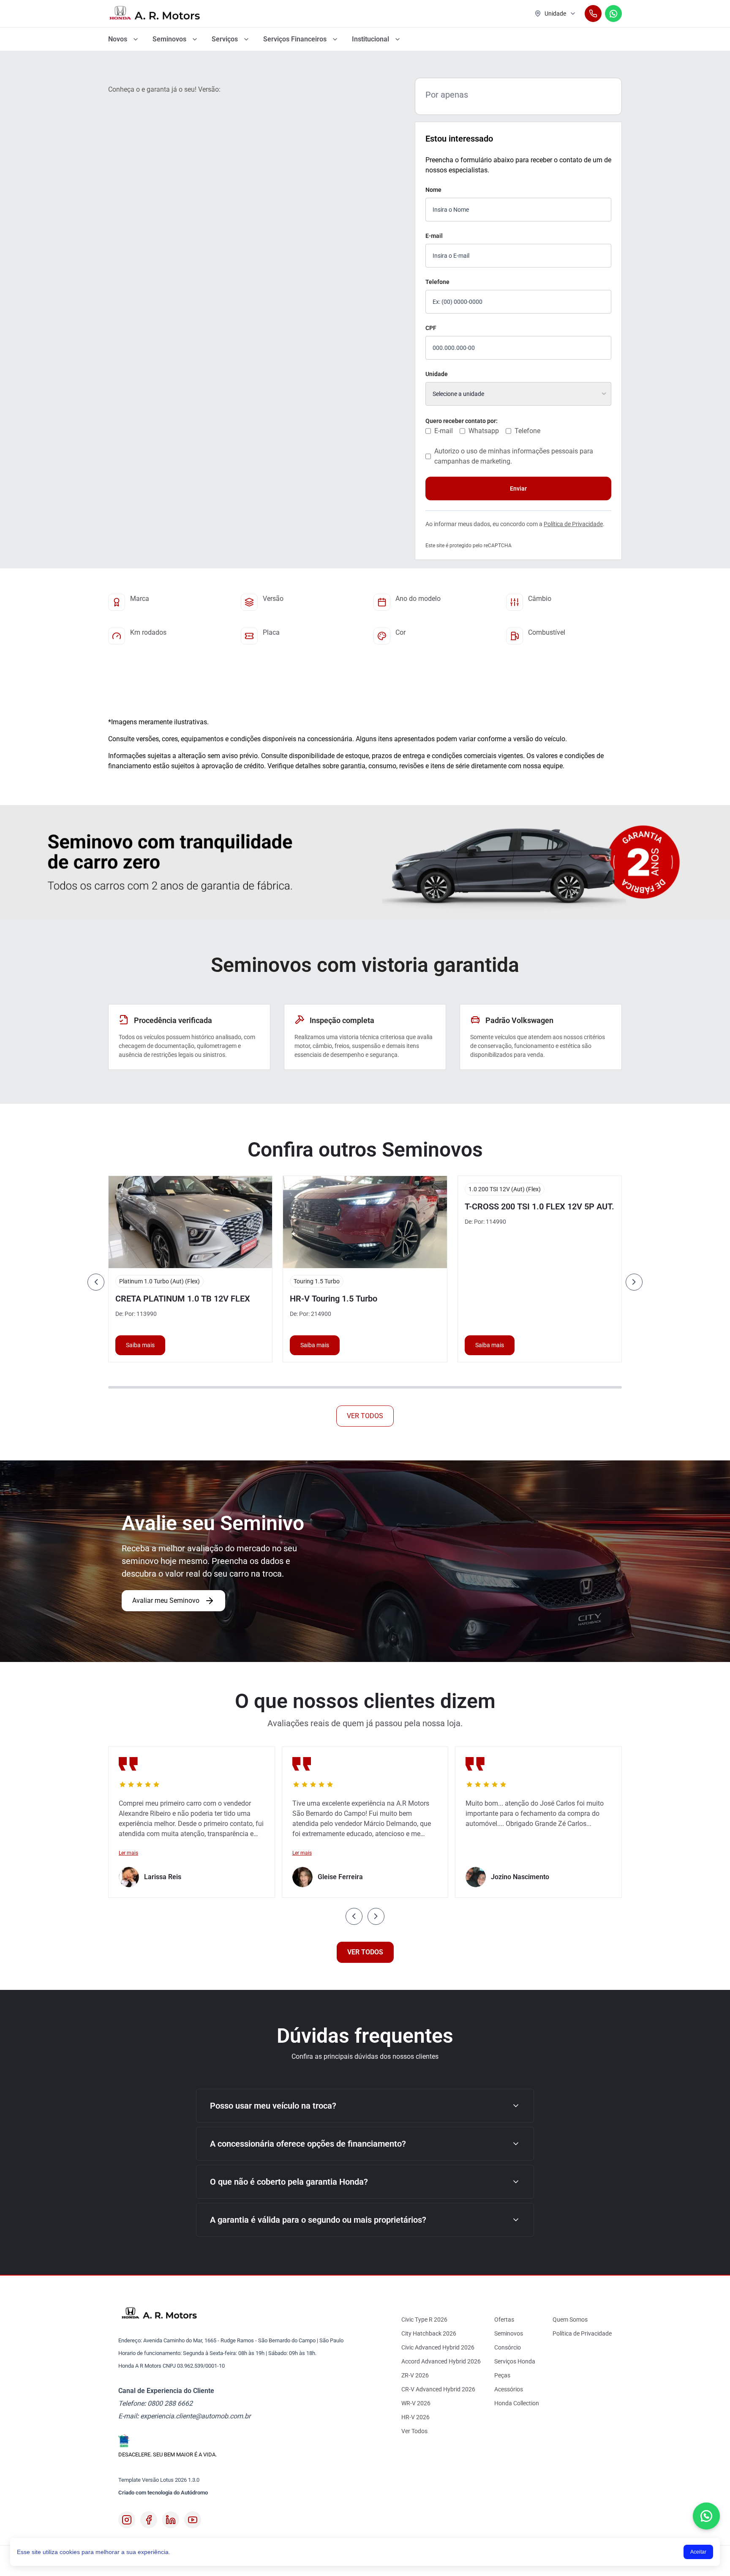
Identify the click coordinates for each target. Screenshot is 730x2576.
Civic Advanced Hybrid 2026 (438, 2347)
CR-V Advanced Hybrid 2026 (438, 2389)
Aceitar (698, 2552)
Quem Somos (570, 2319)
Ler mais (128, 1853)
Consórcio (508, 2347)
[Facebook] (149, 2520)
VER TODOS (365, 1416)
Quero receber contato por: (462, 421)
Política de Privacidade (573, 524)
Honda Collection (517, 2403)
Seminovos (169, 39)
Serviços (225, 39)
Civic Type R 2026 (424, 2319)
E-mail (434, 236)
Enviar (518, 488)
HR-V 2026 (415, 2417)
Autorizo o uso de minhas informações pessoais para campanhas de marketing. (514, 456)
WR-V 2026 (416, 2403)
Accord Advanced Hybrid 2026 (441, 2361)
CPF (431, 328)
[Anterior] (96, 1282)
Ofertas (504, 2319)
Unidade (437, 374)
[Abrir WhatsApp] (706, 2516)
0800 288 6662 (170, 2403)
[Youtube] (193, 2520)
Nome (433, 190)
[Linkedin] (171, 2520)
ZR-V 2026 (415, 2375)
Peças (502, 2375)
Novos (118, 39)
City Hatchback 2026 (429, 2333)
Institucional (370, 39)
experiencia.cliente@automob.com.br (195, 2416)
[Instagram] (127, 2520)
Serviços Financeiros (295, 39)
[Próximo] (634, 1282)
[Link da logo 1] (155, 14)
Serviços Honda (515, 2361)
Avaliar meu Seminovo (166, 1600)
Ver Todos (414, 2431)
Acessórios (509, 2389)
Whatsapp (484, 431)
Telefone (437, 282)
